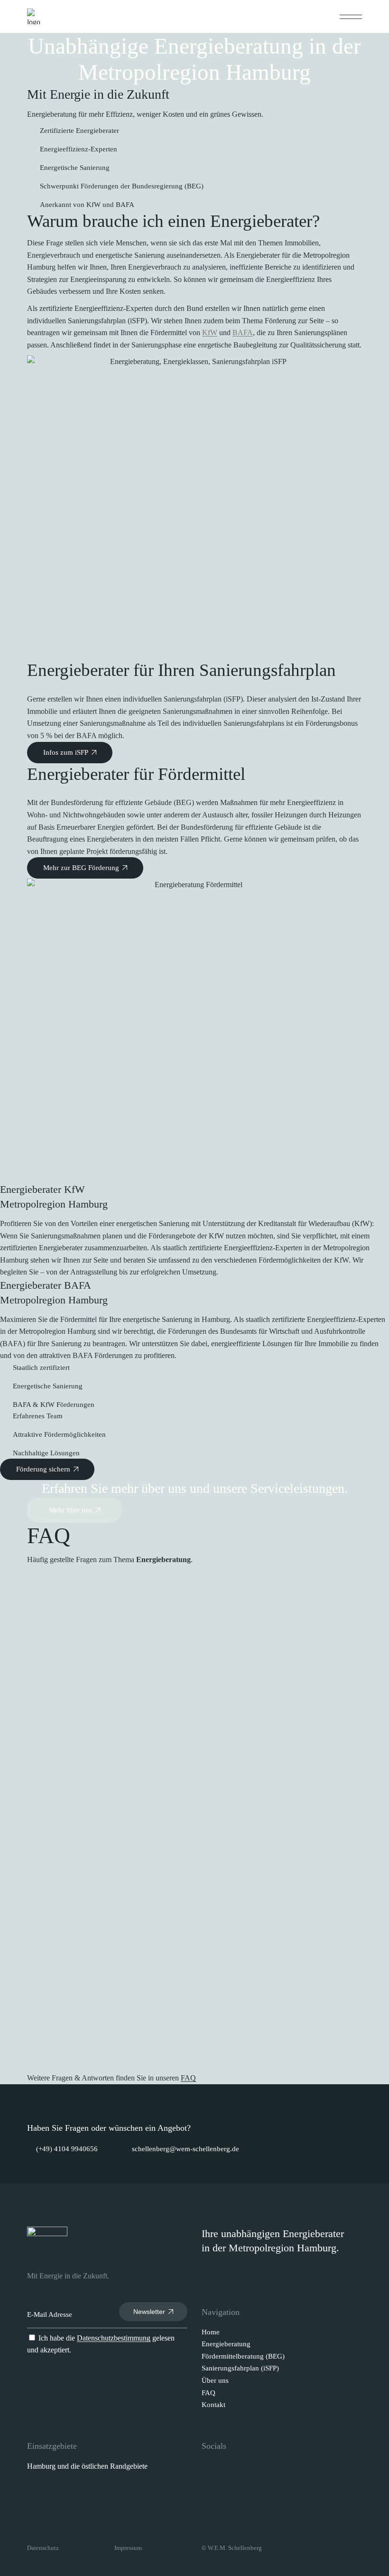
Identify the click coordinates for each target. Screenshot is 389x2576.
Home (211, 2332)
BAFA (243, 333)
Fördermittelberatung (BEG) (243, 2356)
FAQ (188, 2078)
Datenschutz (43, 2548)
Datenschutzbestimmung (114, 2338)
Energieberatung (226, 2344)
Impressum (128, 2548)
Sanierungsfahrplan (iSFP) (240, 2368)
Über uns (215, 2380)
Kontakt (213, 2405)
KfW (210, 333)
